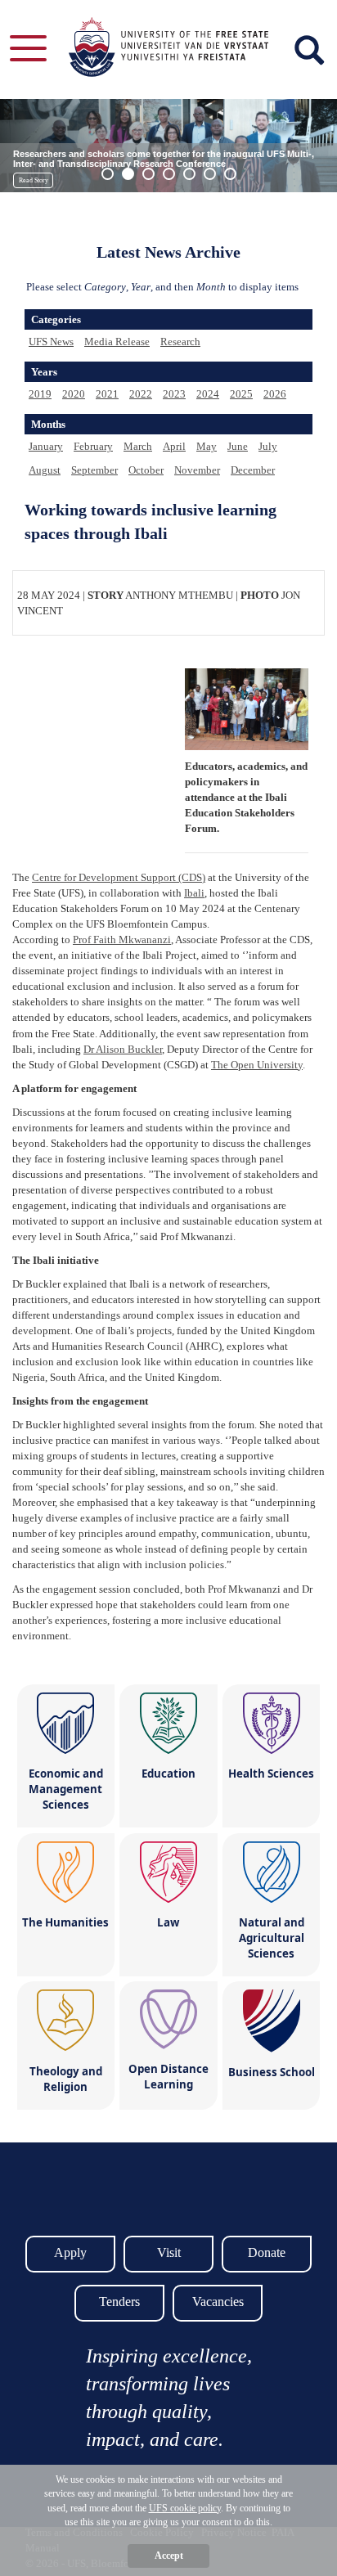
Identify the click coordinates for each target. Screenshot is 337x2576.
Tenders (119, 2302)
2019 (40, 394)
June (238, 446)
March (138, 446)
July (268, 446)
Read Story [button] (34, 180)
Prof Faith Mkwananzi (122, 940)
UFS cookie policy (185, 2508)
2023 (174, 394)
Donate (267, 2252)
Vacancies (218, 2302)
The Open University (257, 1065)
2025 (241, 394)
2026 (275, 394)
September (94, 470)
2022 (141, 394)
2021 (107, 394)
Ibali (194, 893)
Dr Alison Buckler (123, 1049)
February (93, 446)
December (253, 470)
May (207, 446)
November (197, 470)
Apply (70, 2252)
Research (180, 342)
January (46, 446)
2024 (208, 394)
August (45, 470)
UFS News (51, 342)
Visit (169, 2252)
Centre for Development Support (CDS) (119, 877)
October (146, 470)
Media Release (117, 342)
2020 (74, 394)
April (174, 446)
